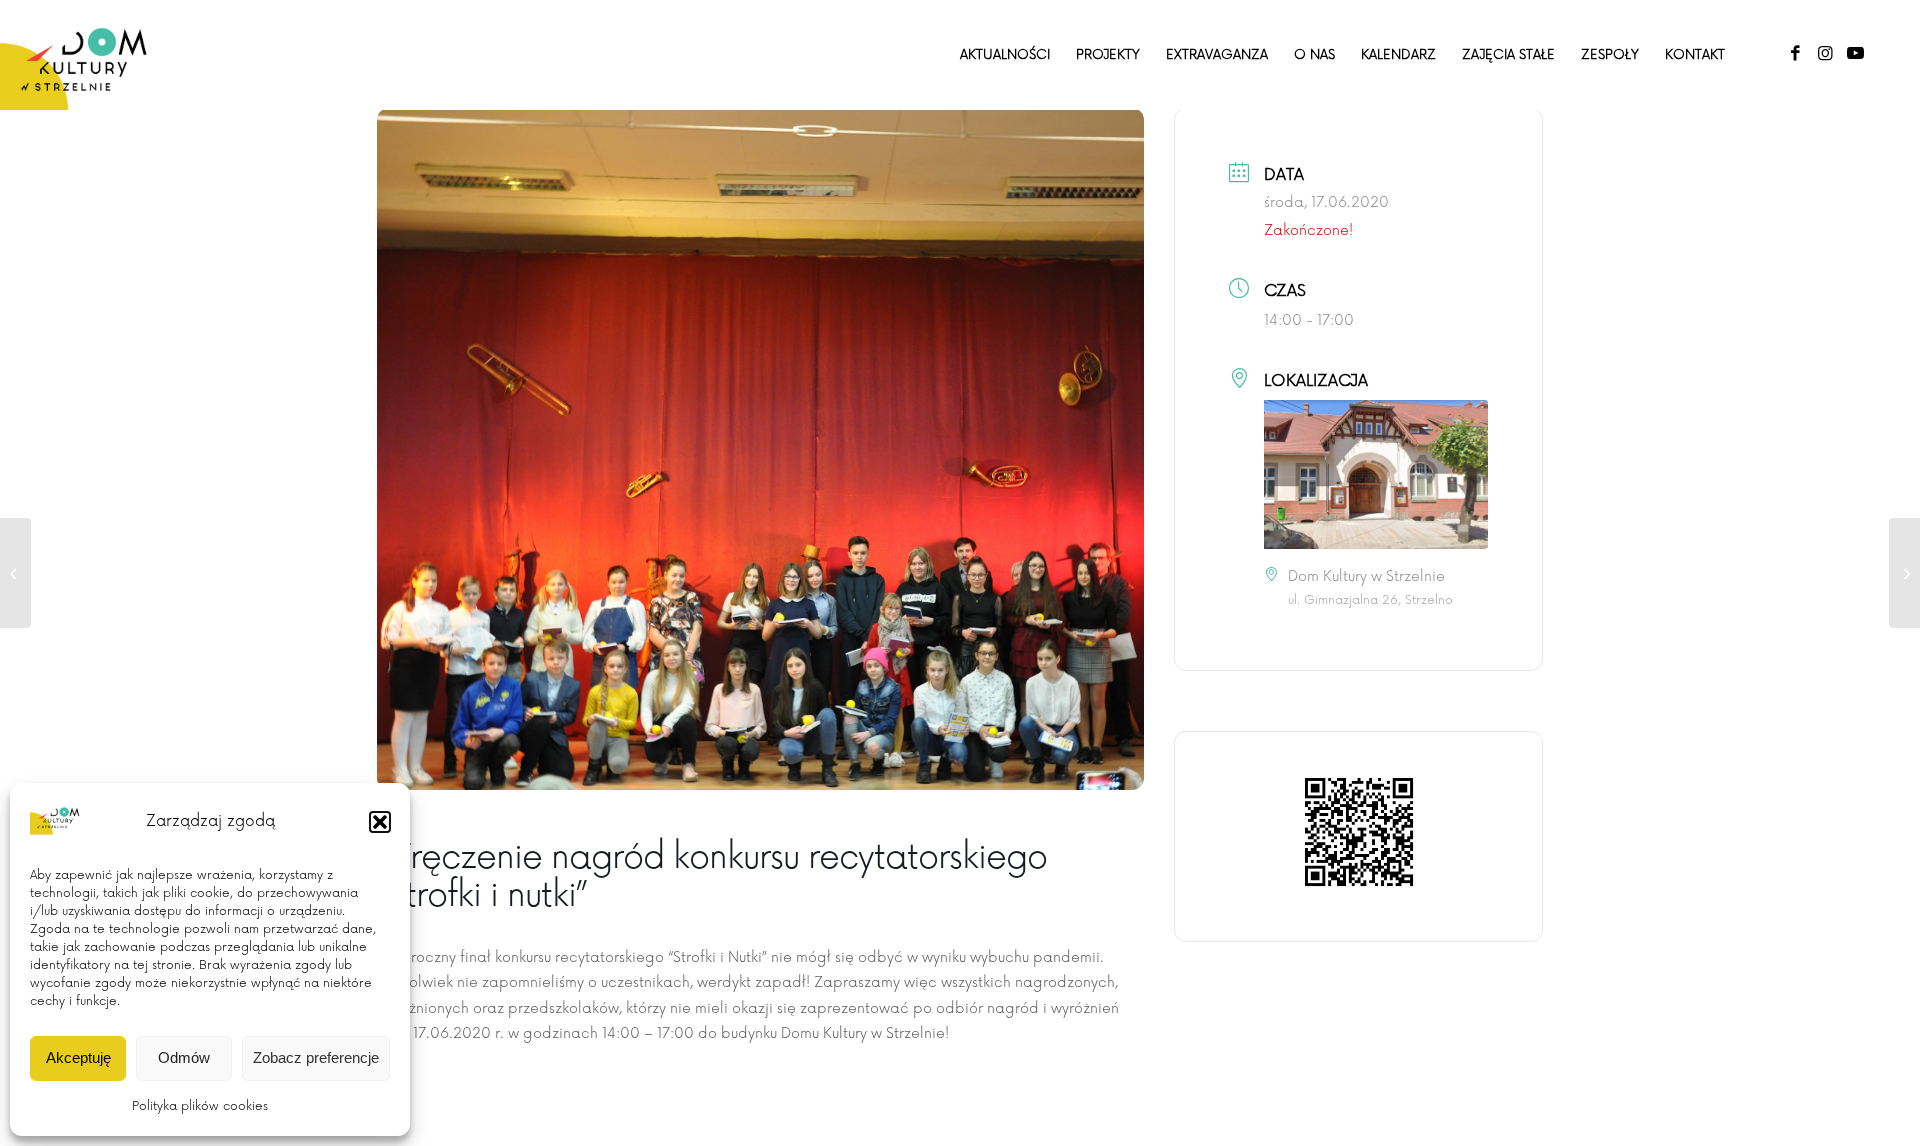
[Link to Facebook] (1795, 54)
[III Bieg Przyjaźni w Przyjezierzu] (15, 573)
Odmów (184, 1057)
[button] (380, 822)
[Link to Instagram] (1825, 54)
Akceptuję (78, 1057)
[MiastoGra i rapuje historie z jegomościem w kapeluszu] (1904, 573)
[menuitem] (1005, 55)
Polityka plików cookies (200, 1106)
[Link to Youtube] (1855, 54)
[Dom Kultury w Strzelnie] (84, 55)
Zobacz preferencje (316, 1057)
